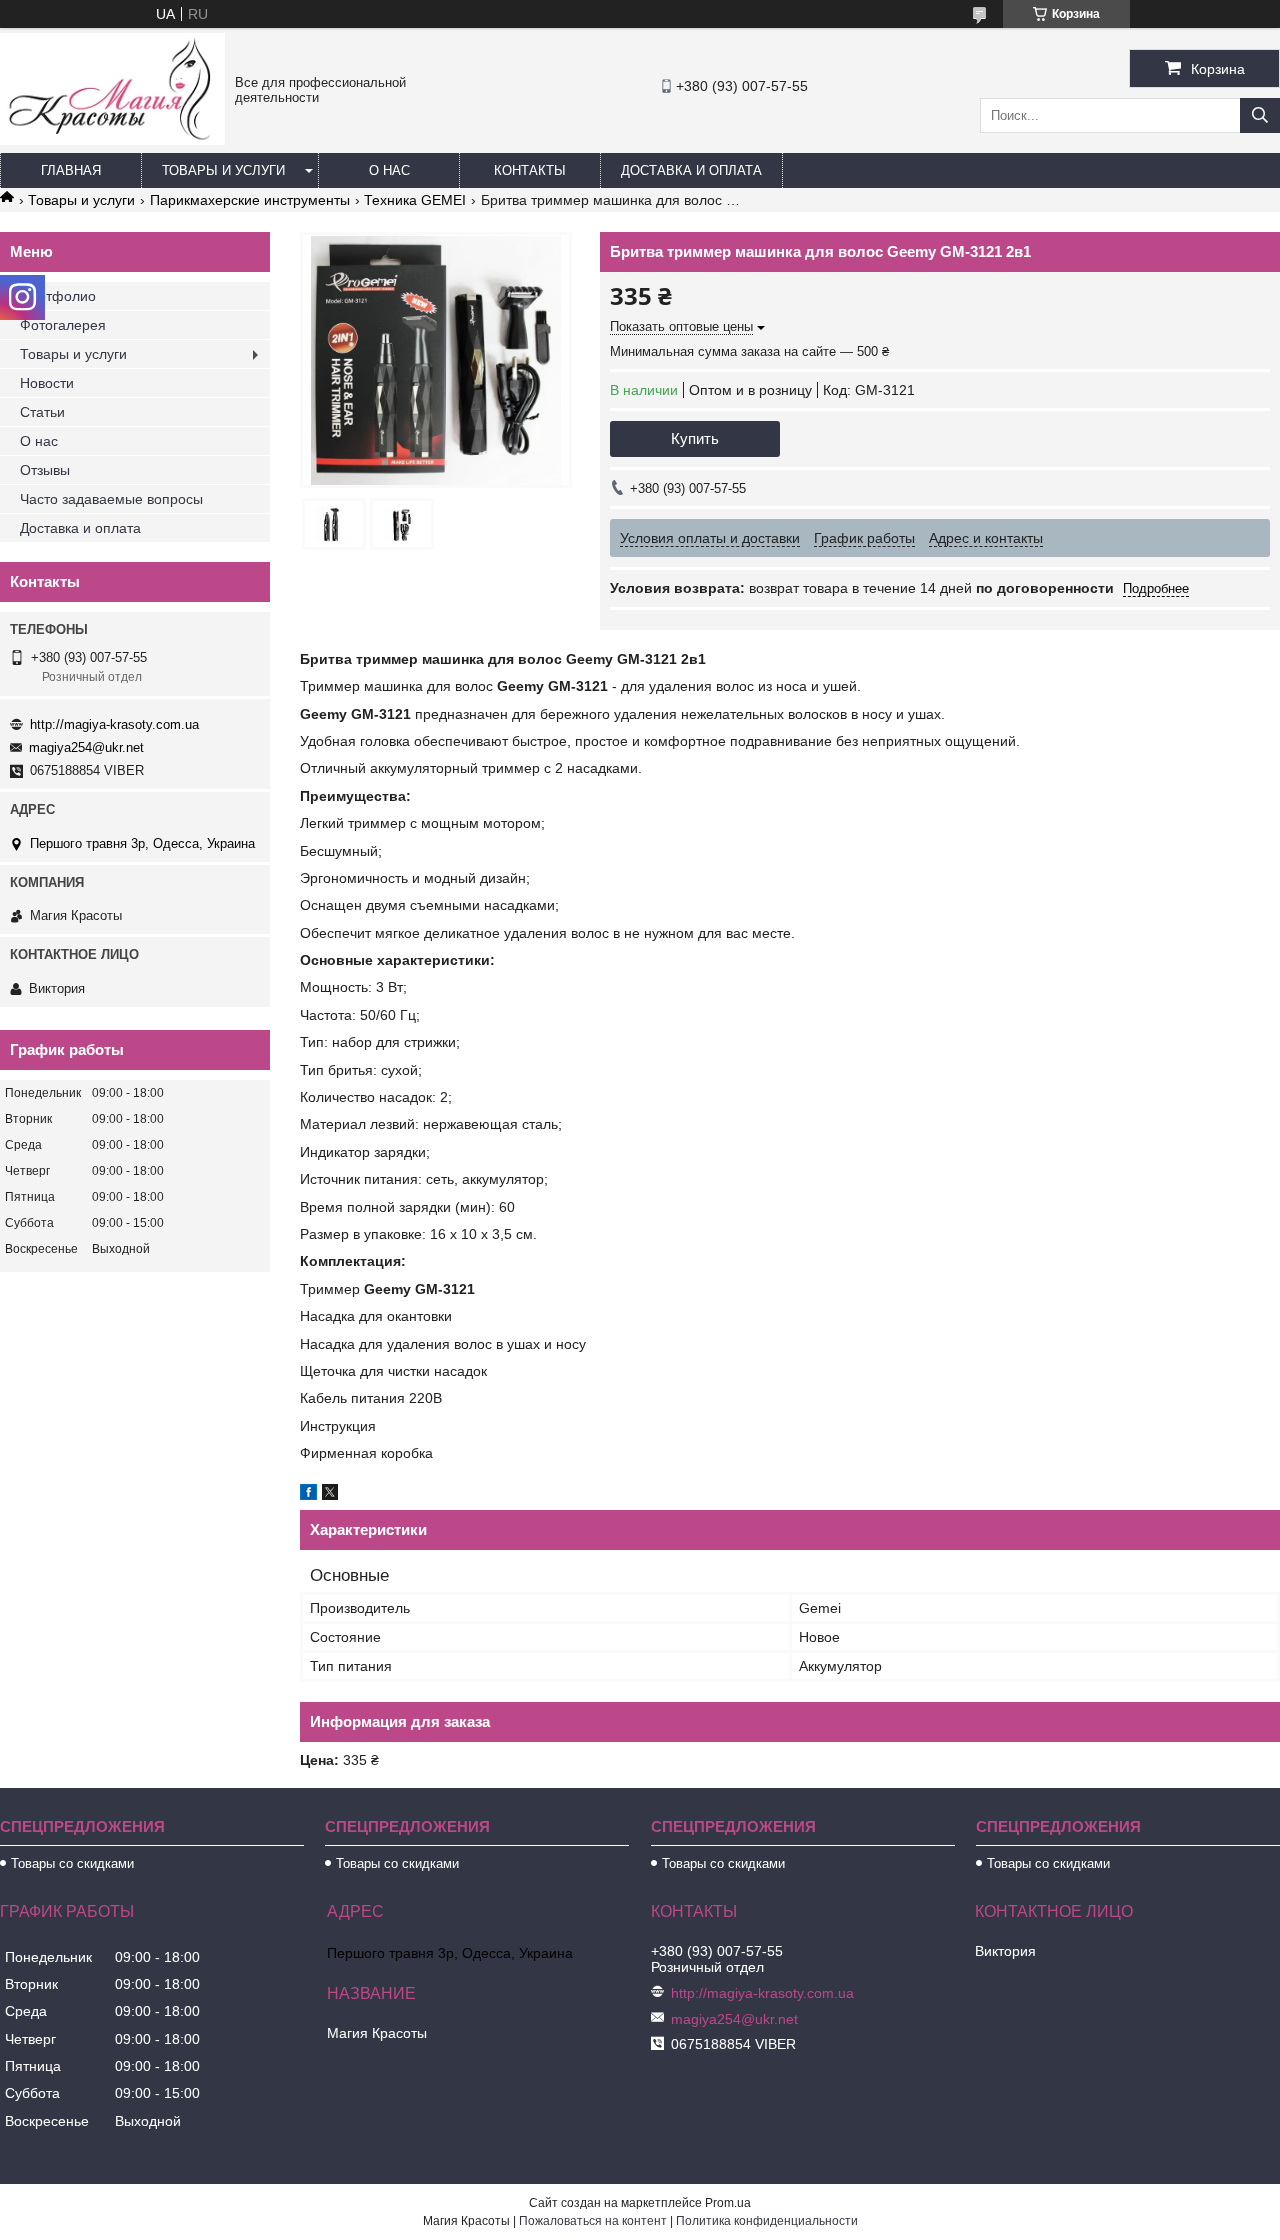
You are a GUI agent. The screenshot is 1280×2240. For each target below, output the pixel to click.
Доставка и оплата (691, 170)
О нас (389, 170)
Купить (695, 438)
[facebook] (308, 1495)
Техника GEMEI (415, 200)
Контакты (530, 170)
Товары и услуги (223, 170)
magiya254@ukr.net (86, 747)
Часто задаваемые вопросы (111, 499)
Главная (71, 170)
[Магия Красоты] (112, 140)
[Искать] (1260, 115)
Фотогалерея (63, 325)
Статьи (42, 412)
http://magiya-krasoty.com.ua (114, 724)
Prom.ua (728, 2203)
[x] (330, 1495)
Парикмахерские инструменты (250, 200)
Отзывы (45, 470)
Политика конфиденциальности (767, 2221)
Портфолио (58, 296)
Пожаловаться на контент (593, 2221)
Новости (47, 383)
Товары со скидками (72, 1863)
